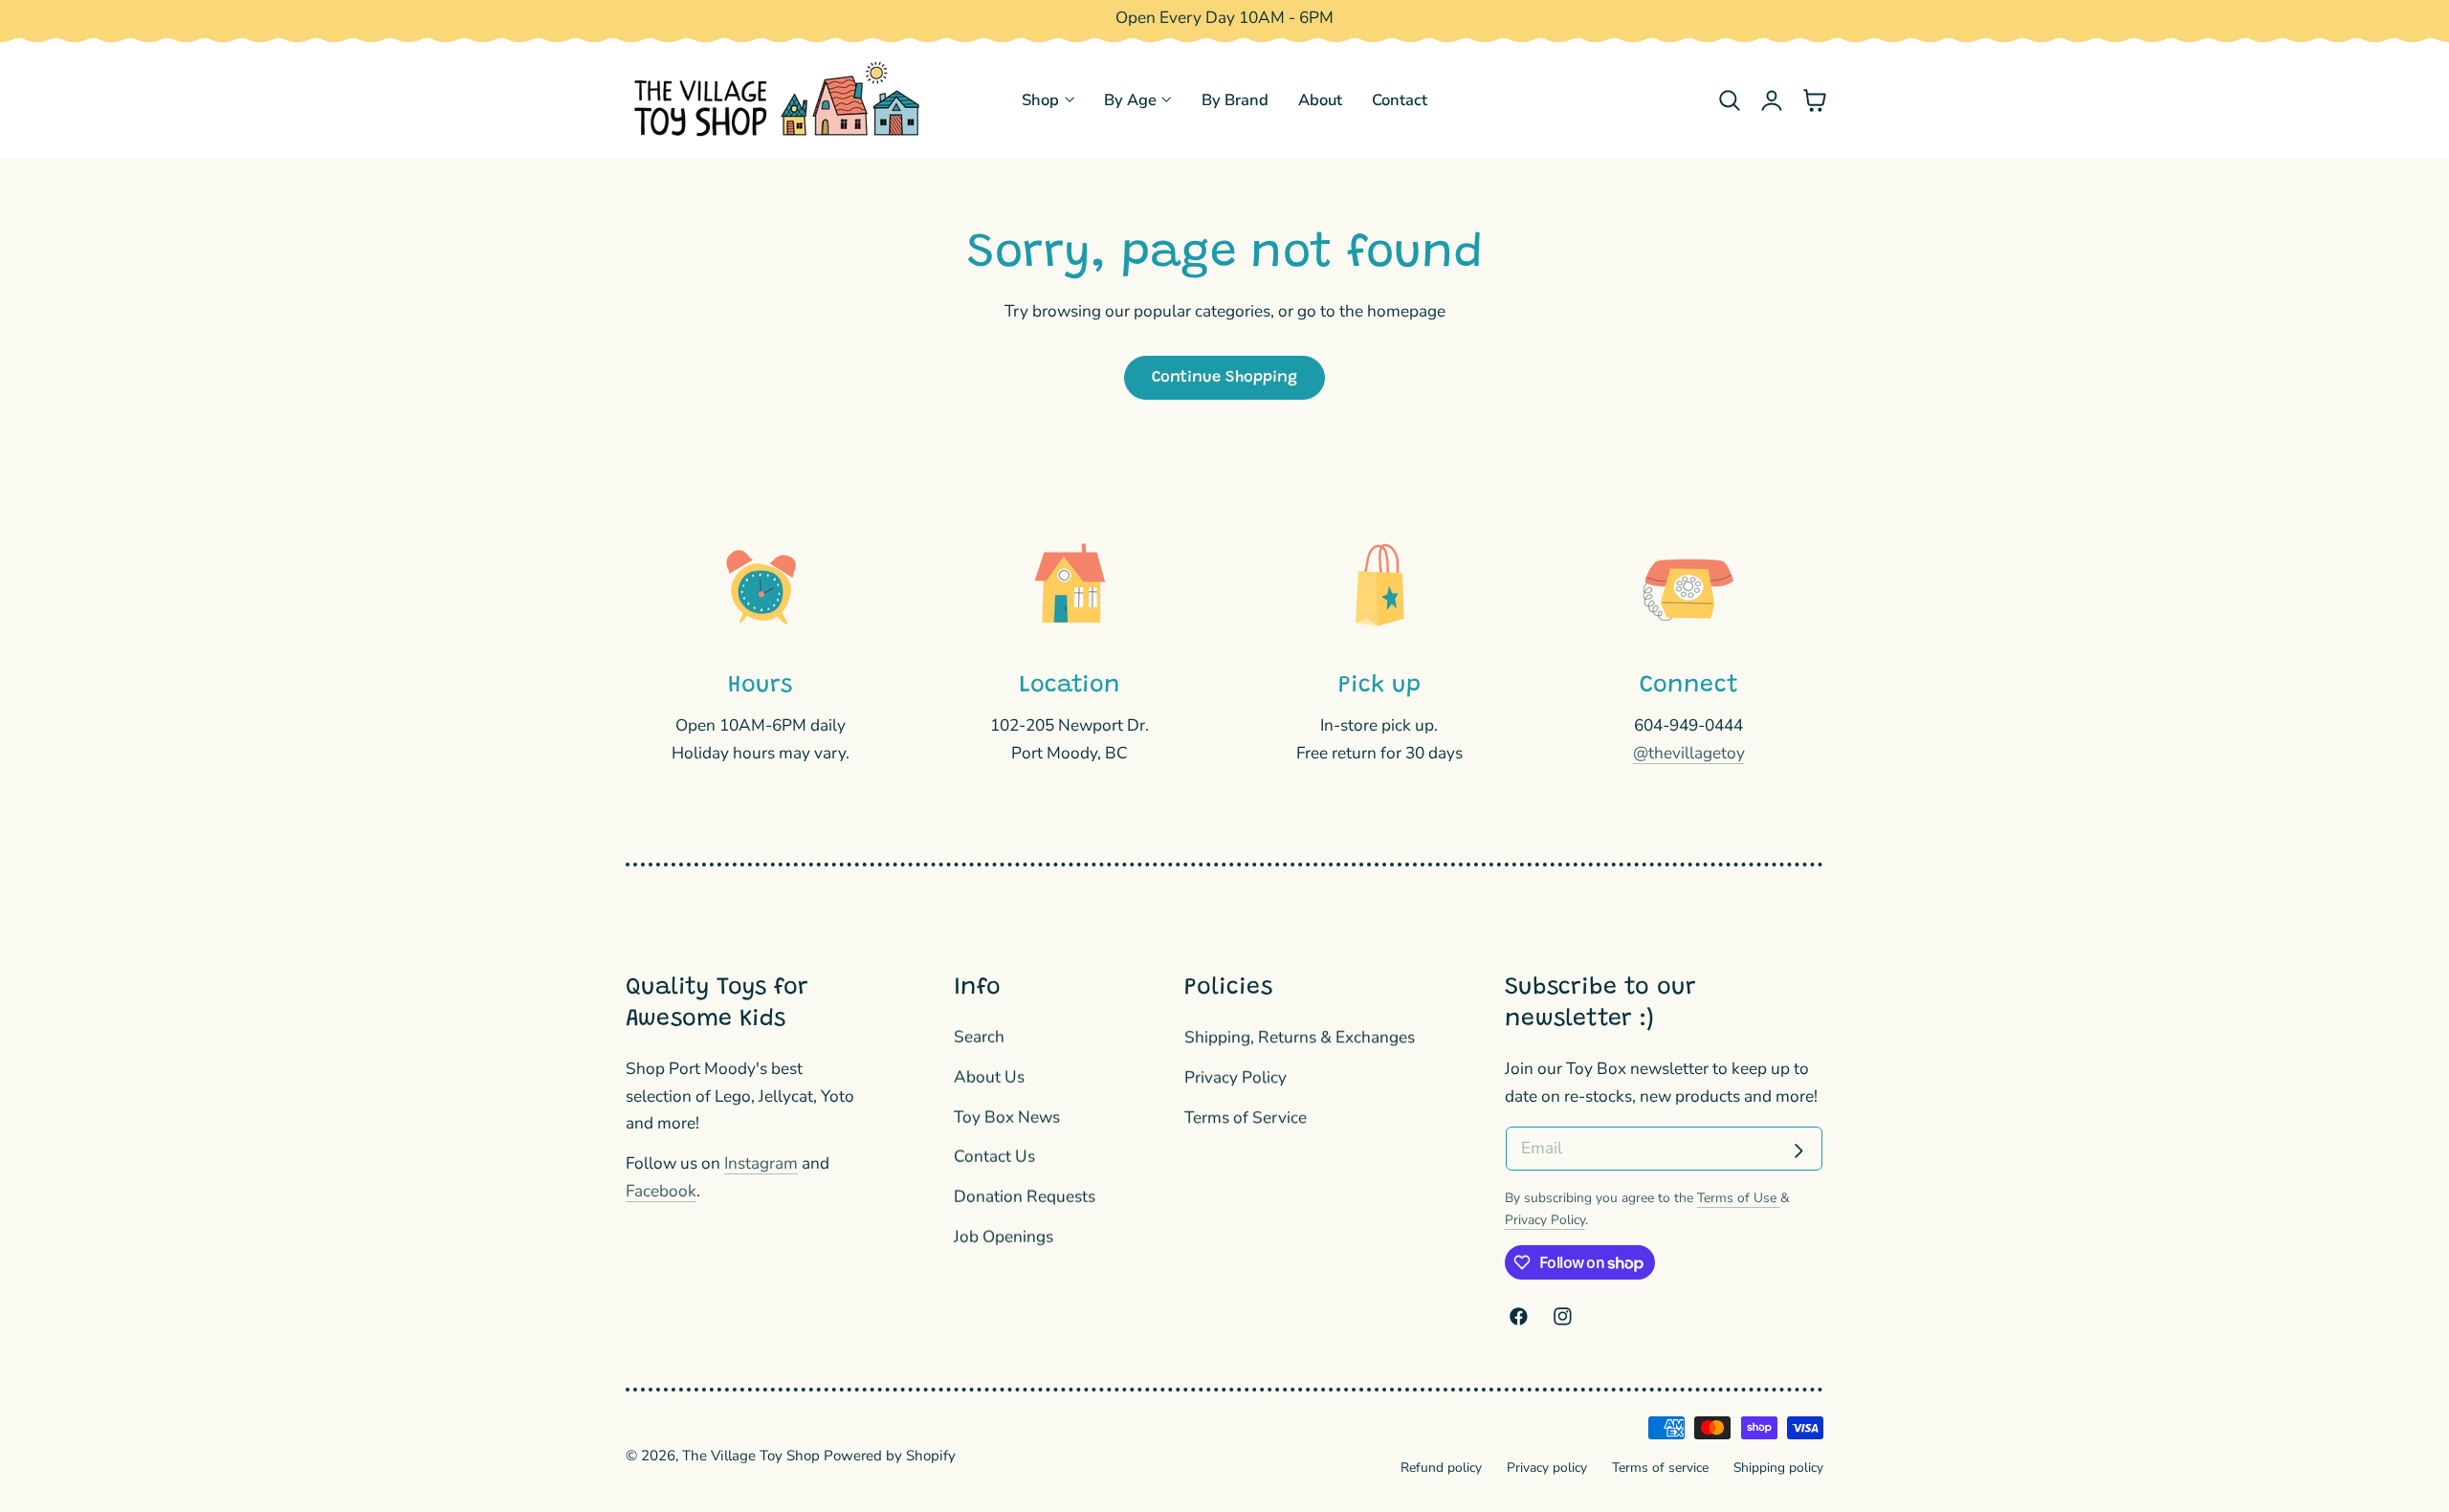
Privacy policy (1547, 1468)
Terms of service (1660, 1468)
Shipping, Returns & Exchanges (1300, 1037)
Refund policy (1441, 1468)
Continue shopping (1224, 378)
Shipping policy (1778, 1468)
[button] (1729, 100)
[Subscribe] (1798, 1150)
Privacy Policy (1236, 1077)
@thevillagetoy (1689, 753)
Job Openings (1004, 1237)
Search (979, 1037)
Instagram (761, 1163)
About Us (989, 1077)
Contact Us (994, 1158)
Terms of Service (1246, 1118)
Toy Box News (1007, 1118)
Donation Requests (1025, 1198)
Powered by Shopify (890, 1456)
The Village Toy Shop (751, 1456)
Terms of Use (1739, 1198)
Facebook (661, 1191)
